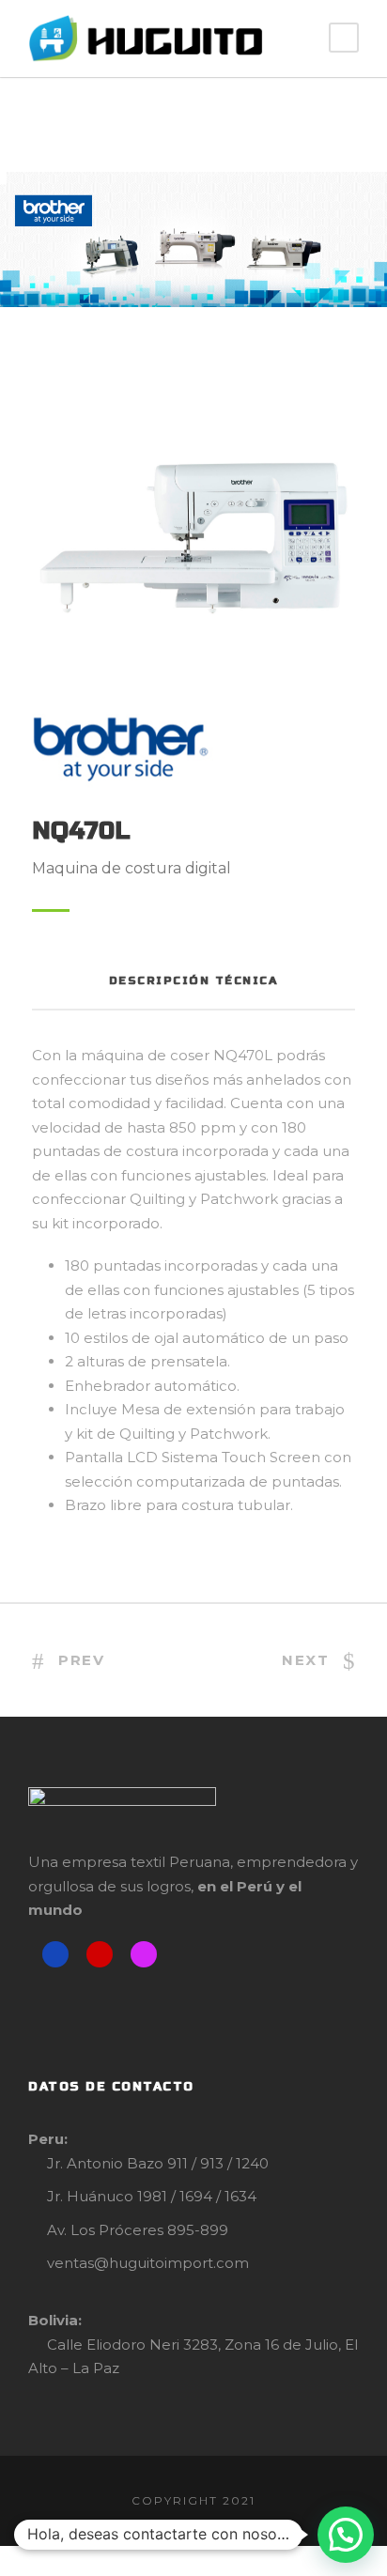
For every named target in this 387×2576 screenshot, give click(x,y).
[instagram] (144, 1954)
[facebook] (55, 1954)
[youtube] (100, 1954)
